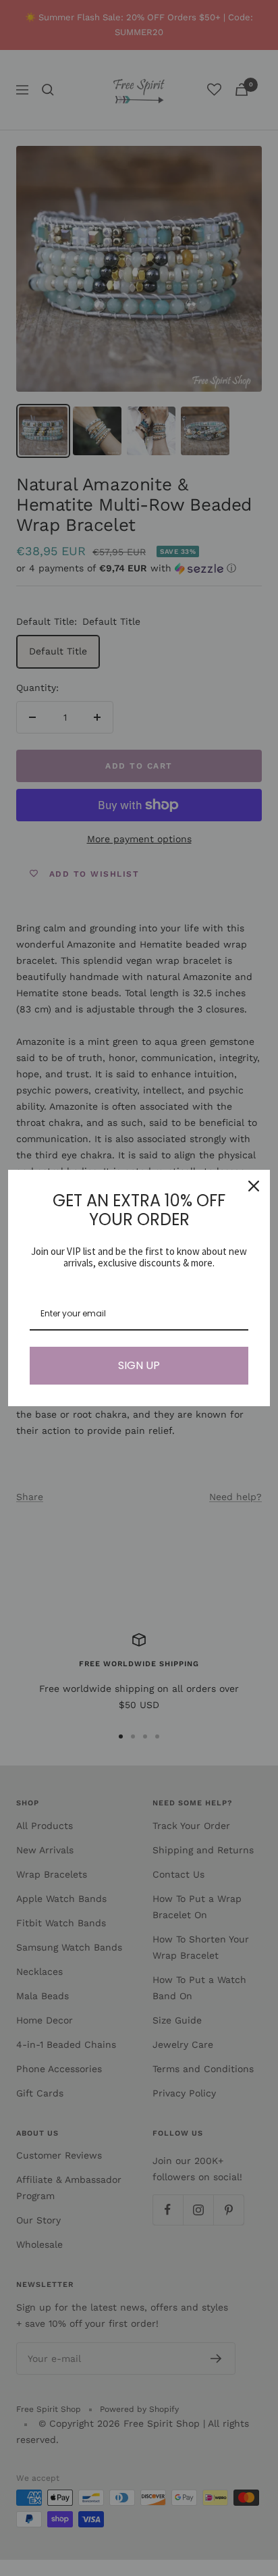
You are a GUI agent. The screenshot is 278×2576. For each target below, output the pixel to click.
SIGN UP (139, 1365)
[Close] (254, 1186)
